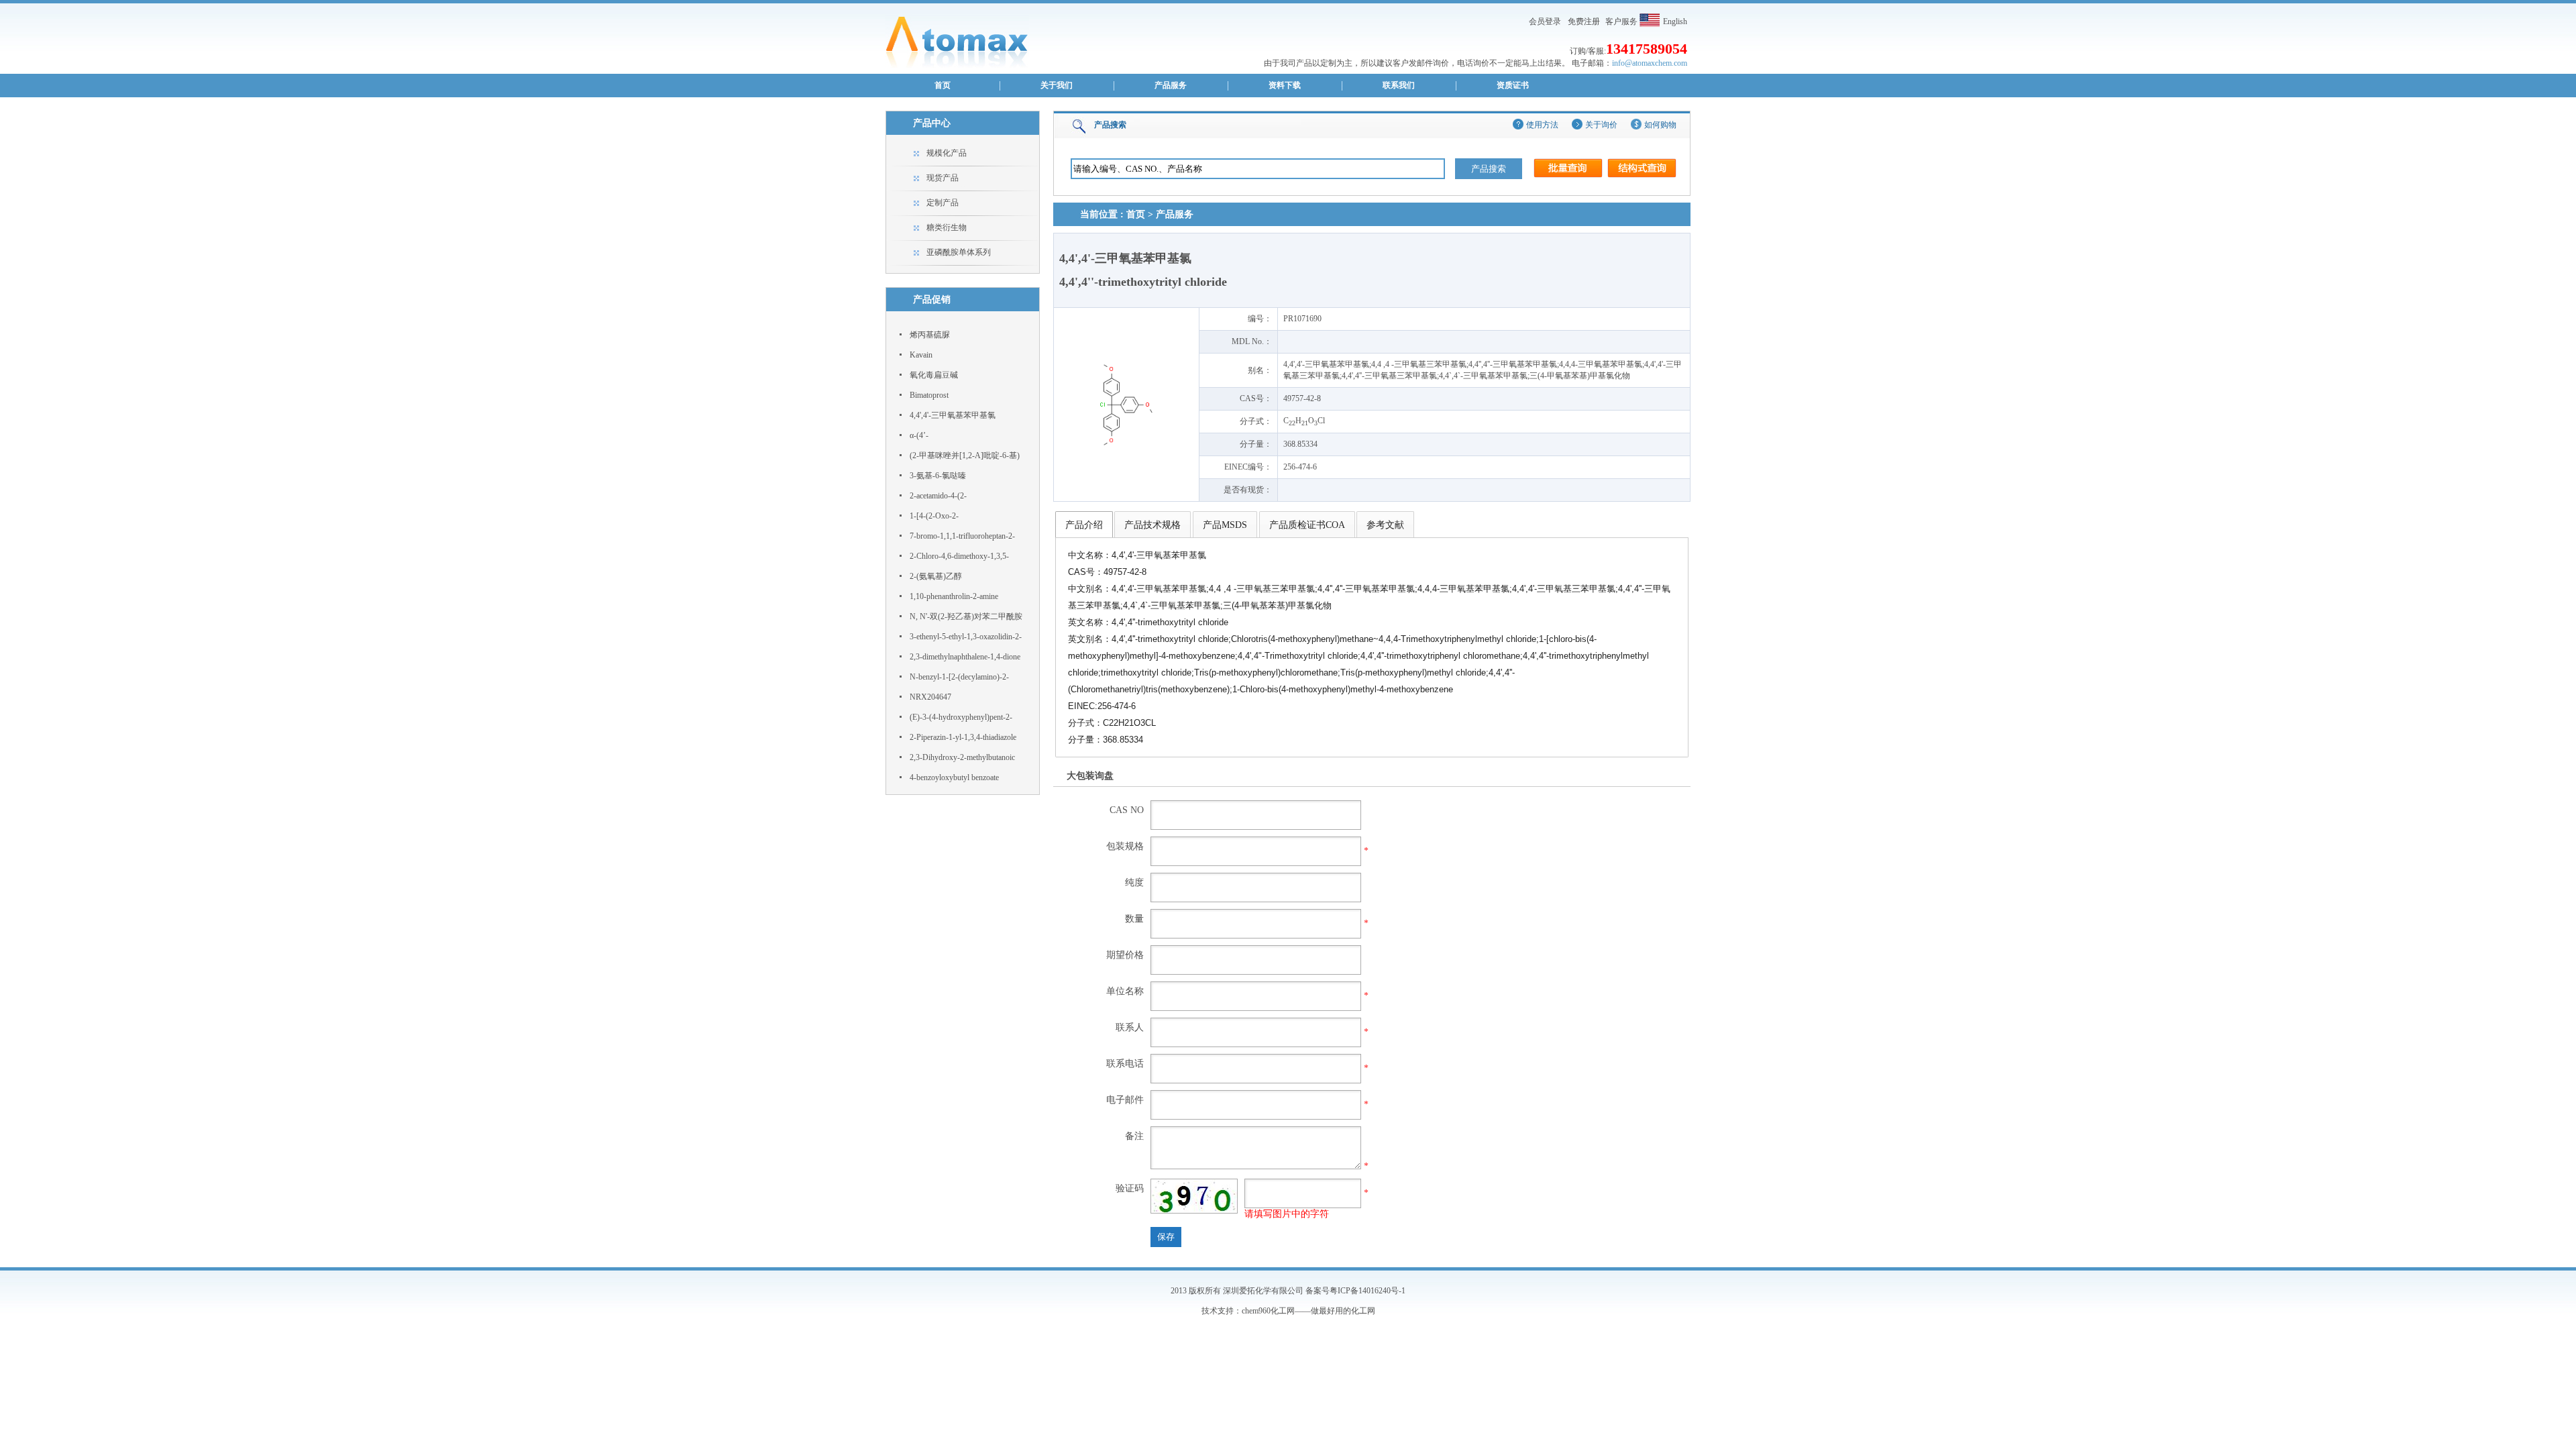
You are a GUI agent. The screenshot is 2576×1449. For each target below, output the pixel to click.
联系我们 (1399, 85)
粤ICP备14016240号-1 (1367, 1291)
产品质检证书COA (1307, 525)
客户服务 (1621, 21)
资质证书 (1513, 85)
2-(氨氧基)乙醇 (936, 576)
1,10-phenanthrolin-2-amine (954, 596)
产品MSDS (1225, 525)
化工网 (1363, 1311)
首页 (943, 85)
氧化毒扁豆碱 (934, 375)
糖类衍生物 (947, 227)
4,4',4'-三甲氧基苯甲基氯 (953, 415)
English (1675, 21)
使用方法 (1542, 125)
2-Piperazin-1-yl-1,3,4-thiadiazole (963, 737)
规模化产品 (947, 153)
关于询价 (1601, 125)
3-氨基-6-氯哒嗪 (938, 476)
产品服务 (1171, 85)
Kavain (921, 355)
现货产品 (943, 178)
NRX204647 (930, 697)
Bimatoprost (929, 395)
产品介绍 (1084, 525)
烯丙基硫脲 (930, 335)
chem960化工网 (1268, 1311)
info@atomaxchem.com (1650, 63)
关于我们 (1057, 85)
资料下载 (1285, 85)
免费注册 (1584, 21)
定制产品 (943, 203)
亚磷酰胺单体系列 (959, 252)
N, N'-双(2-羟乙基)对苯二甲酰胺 (966, 616)
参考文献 (1385, 525)
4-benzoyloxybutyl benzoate (954, 777)
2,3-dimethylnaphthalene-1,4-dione (965, 657)
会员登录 (1545, 21)
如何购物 (1660, 125)
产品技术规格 (1152, 525)
